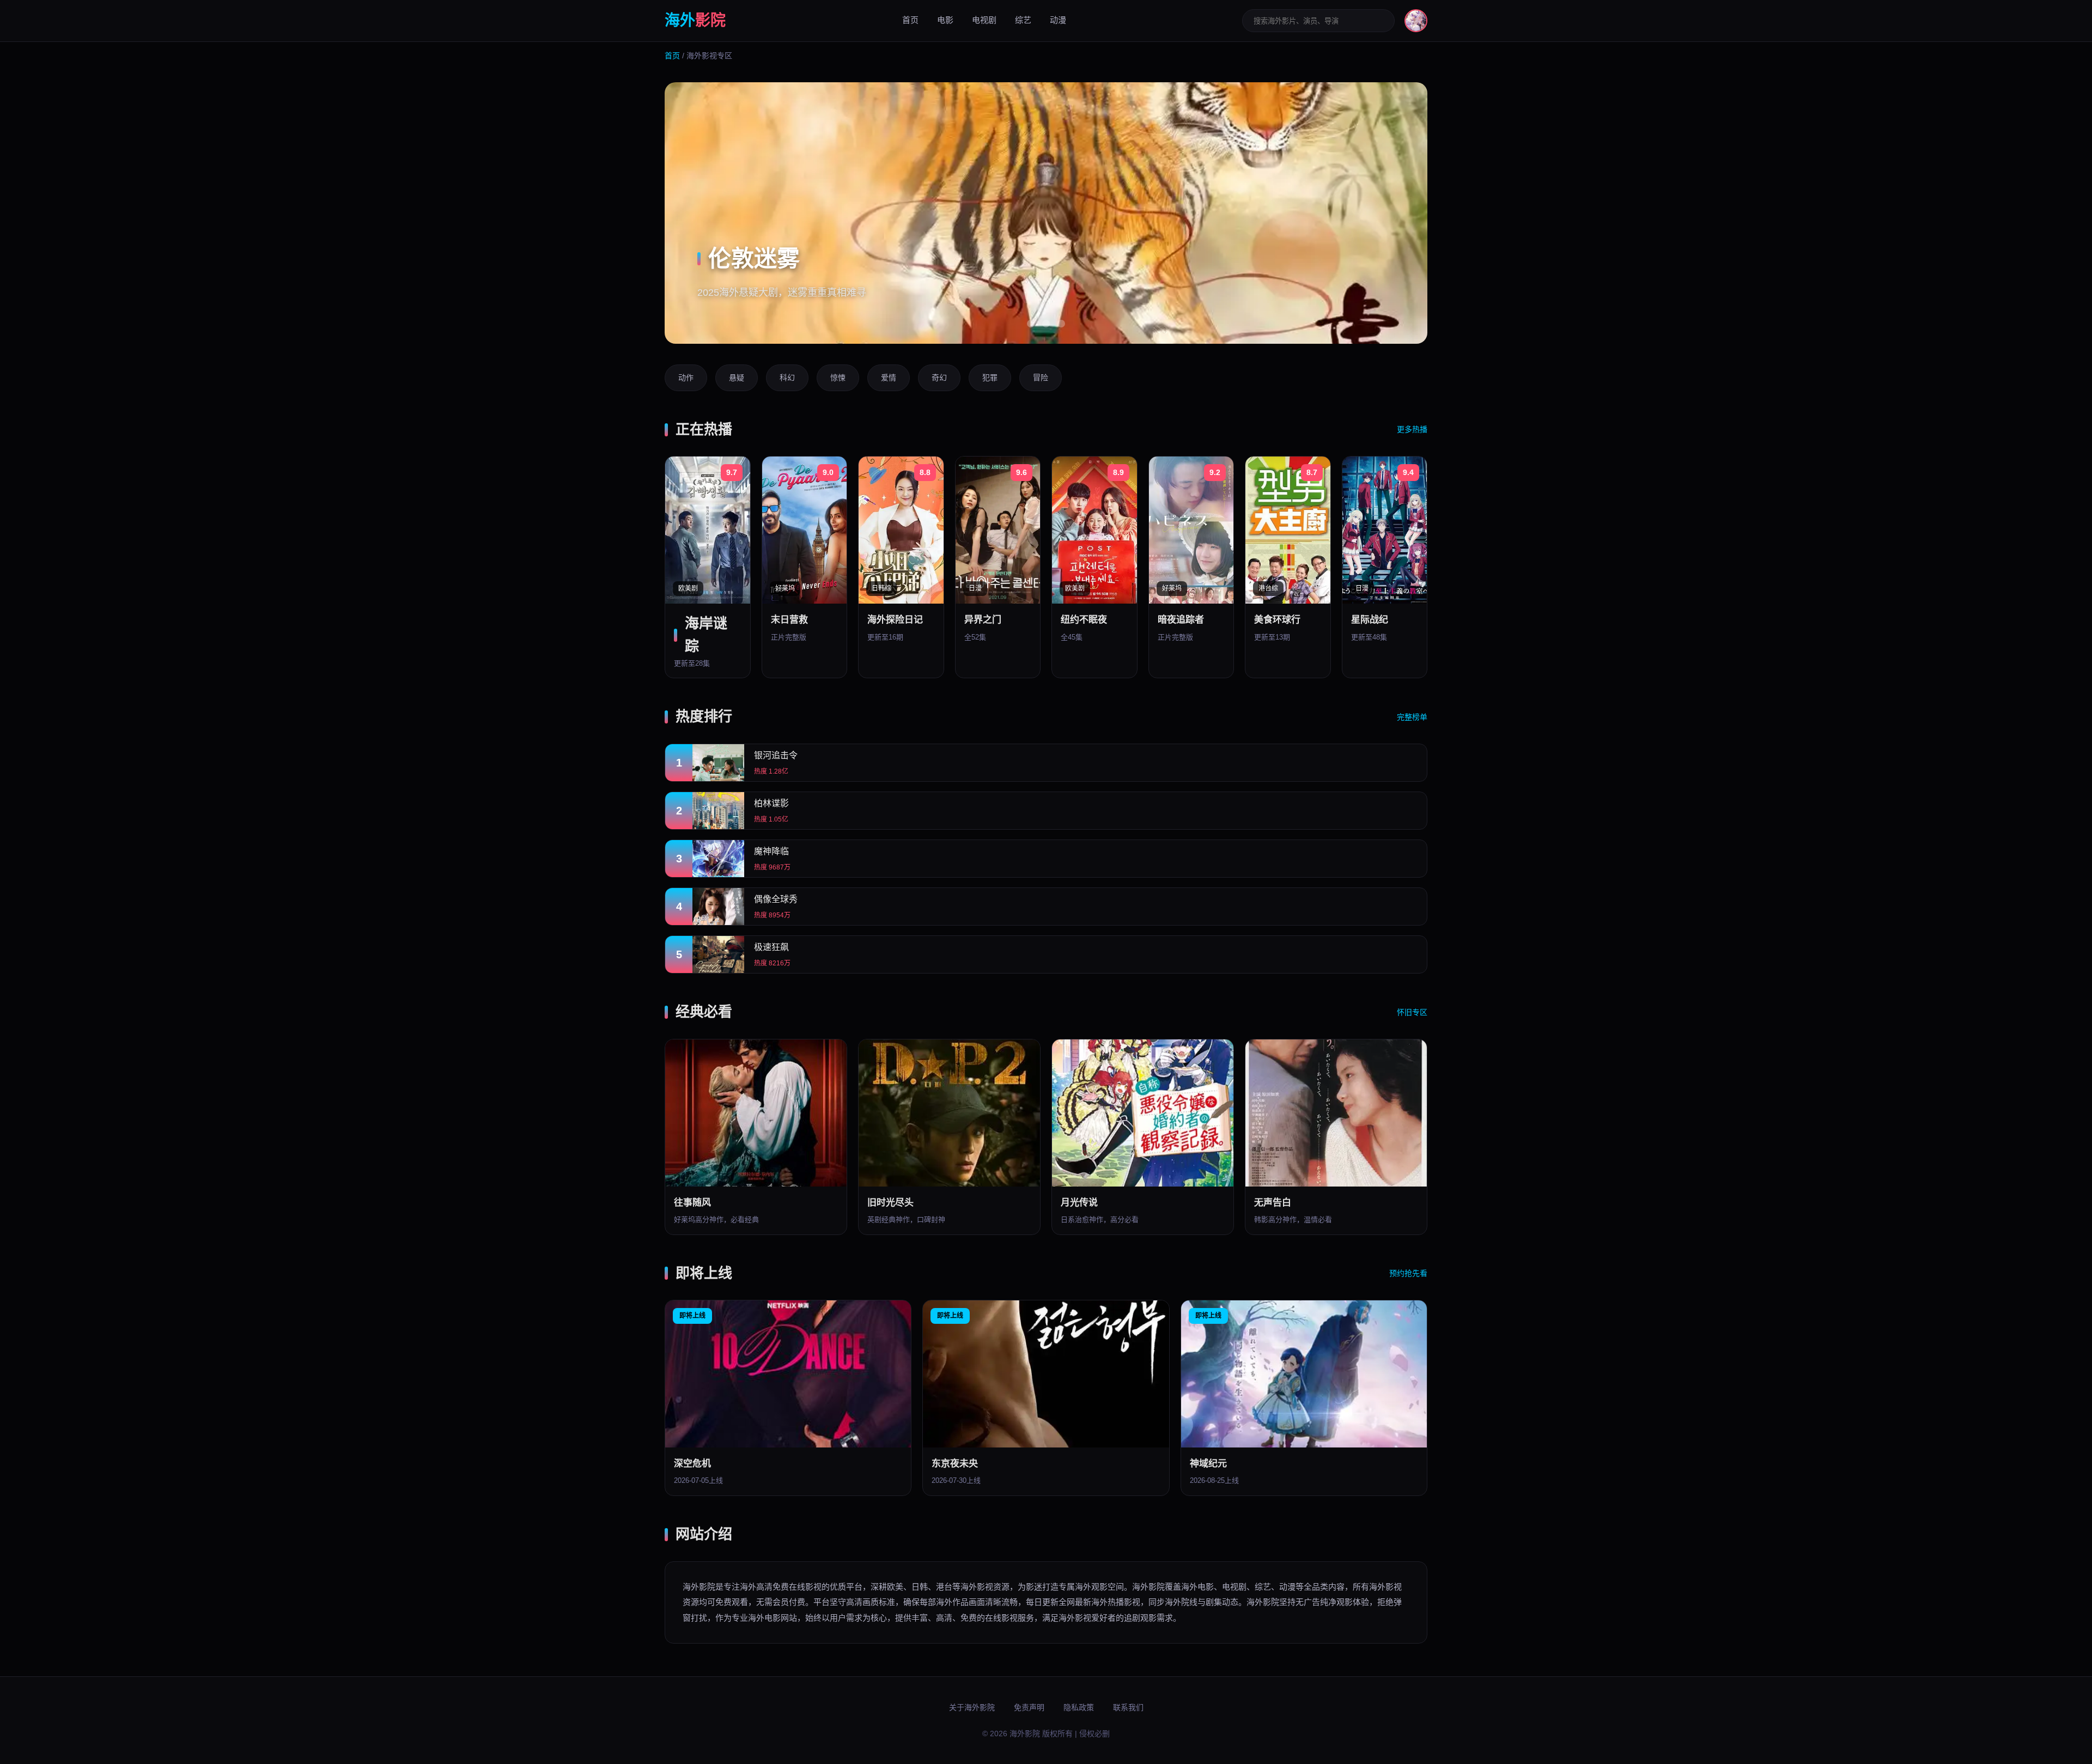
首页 (910, 20)
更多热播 (1412, 429)
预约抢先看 (1408, 1273)
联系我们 (1128, 1707)
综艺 (1023, 20)
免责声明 (1029, 1707)
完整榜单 (1412, 717)
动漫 (1058, 20)
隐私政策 (1079, 1707)
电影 (945, 20)
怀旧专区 (1412, 1012)
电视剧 (984, 20)
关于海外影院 (972, 1707)
